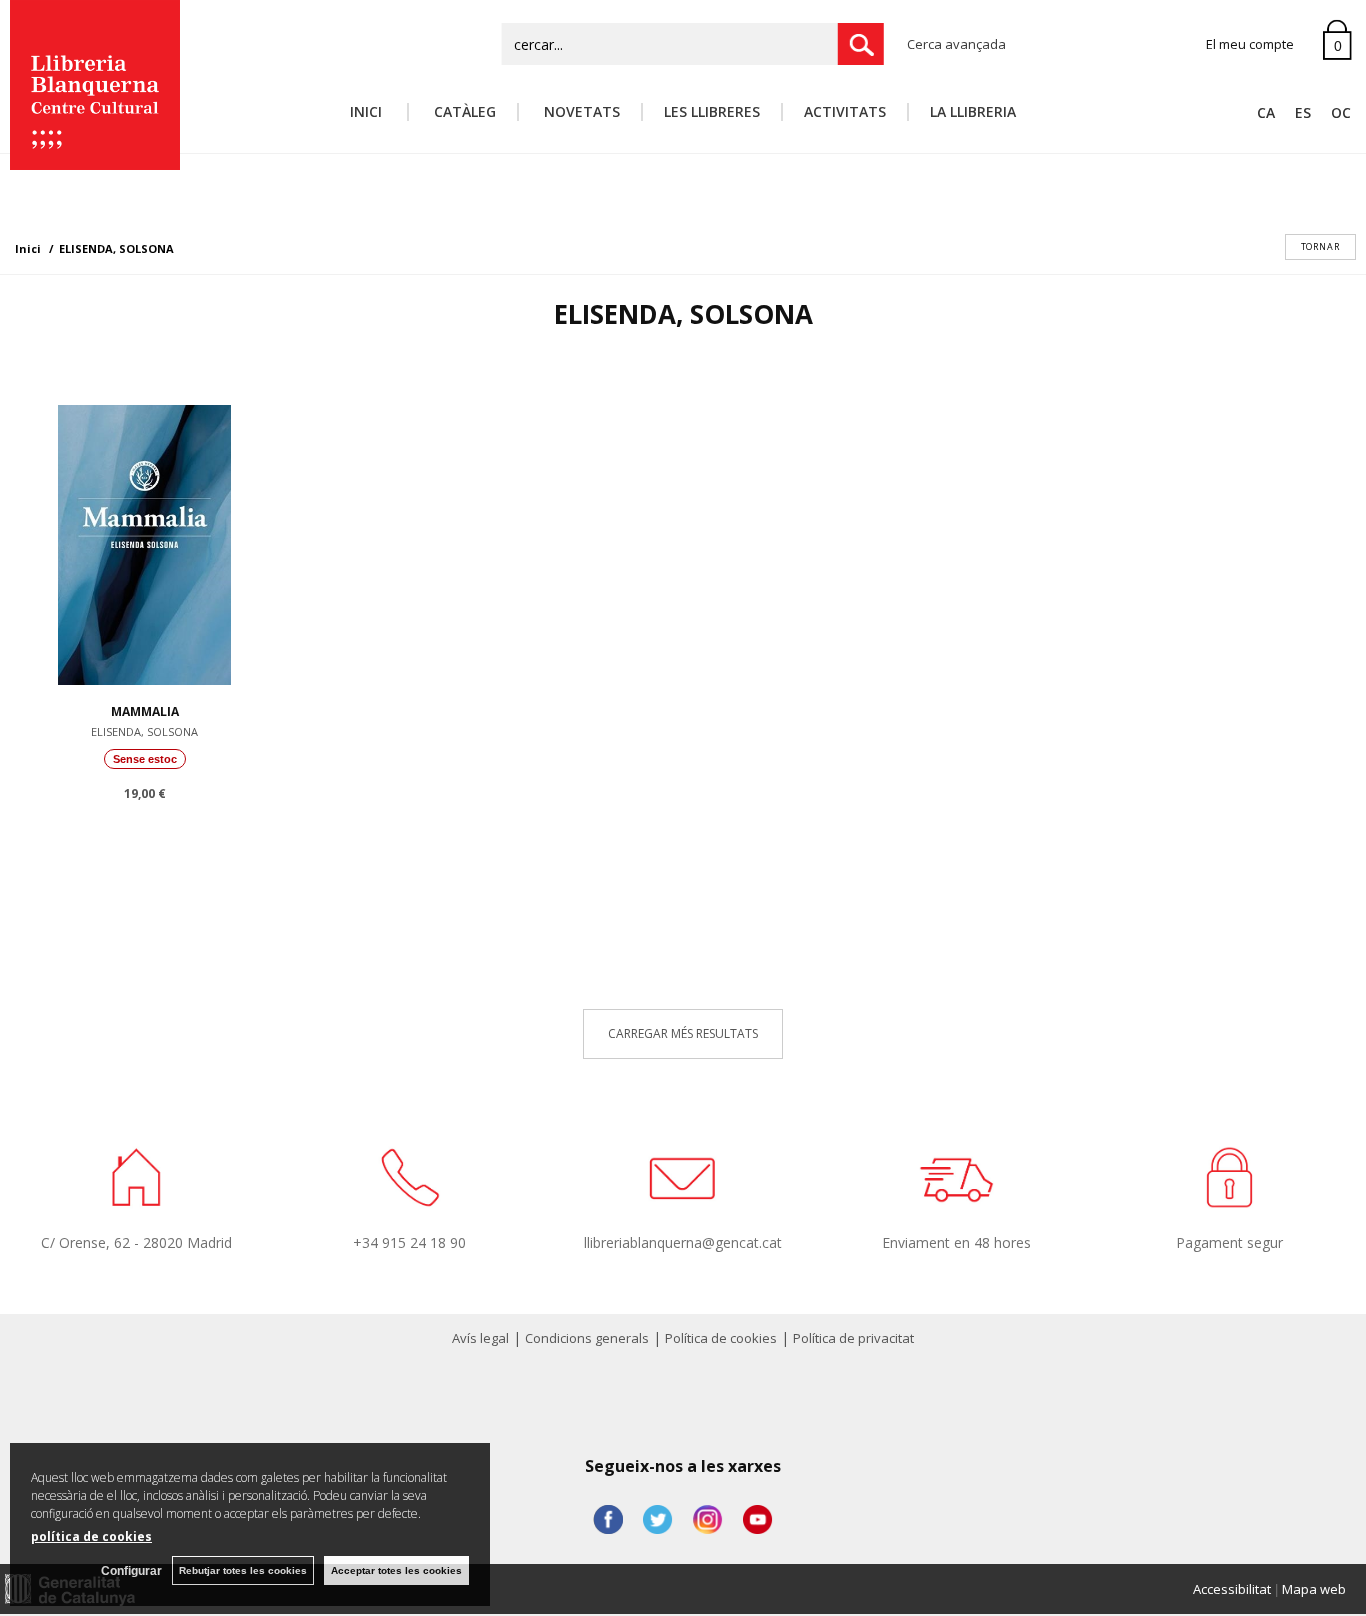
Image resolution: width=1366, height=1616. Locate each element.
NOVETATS (580, 111)
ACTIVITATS (845, 111)
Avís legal (480, 1338)
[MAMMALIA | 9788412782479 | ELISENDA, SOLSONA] (144, 540)
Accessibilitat (1232, 1589)
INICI (368, 111)
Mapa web (1314, 1589)
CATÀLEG (463, 111)
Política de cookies (721, 1338)
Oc (1341, 112)
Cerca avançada (956, 44)
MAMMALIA (145, 711)
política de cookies (91, 1536)
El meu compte (1250, 44)
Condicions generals (587, 1338)
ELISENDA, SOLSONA (144, 731)
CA (1266, 112)
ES (1303, 112)
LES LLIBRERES (712, 111)
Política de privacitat (853, 1338)
